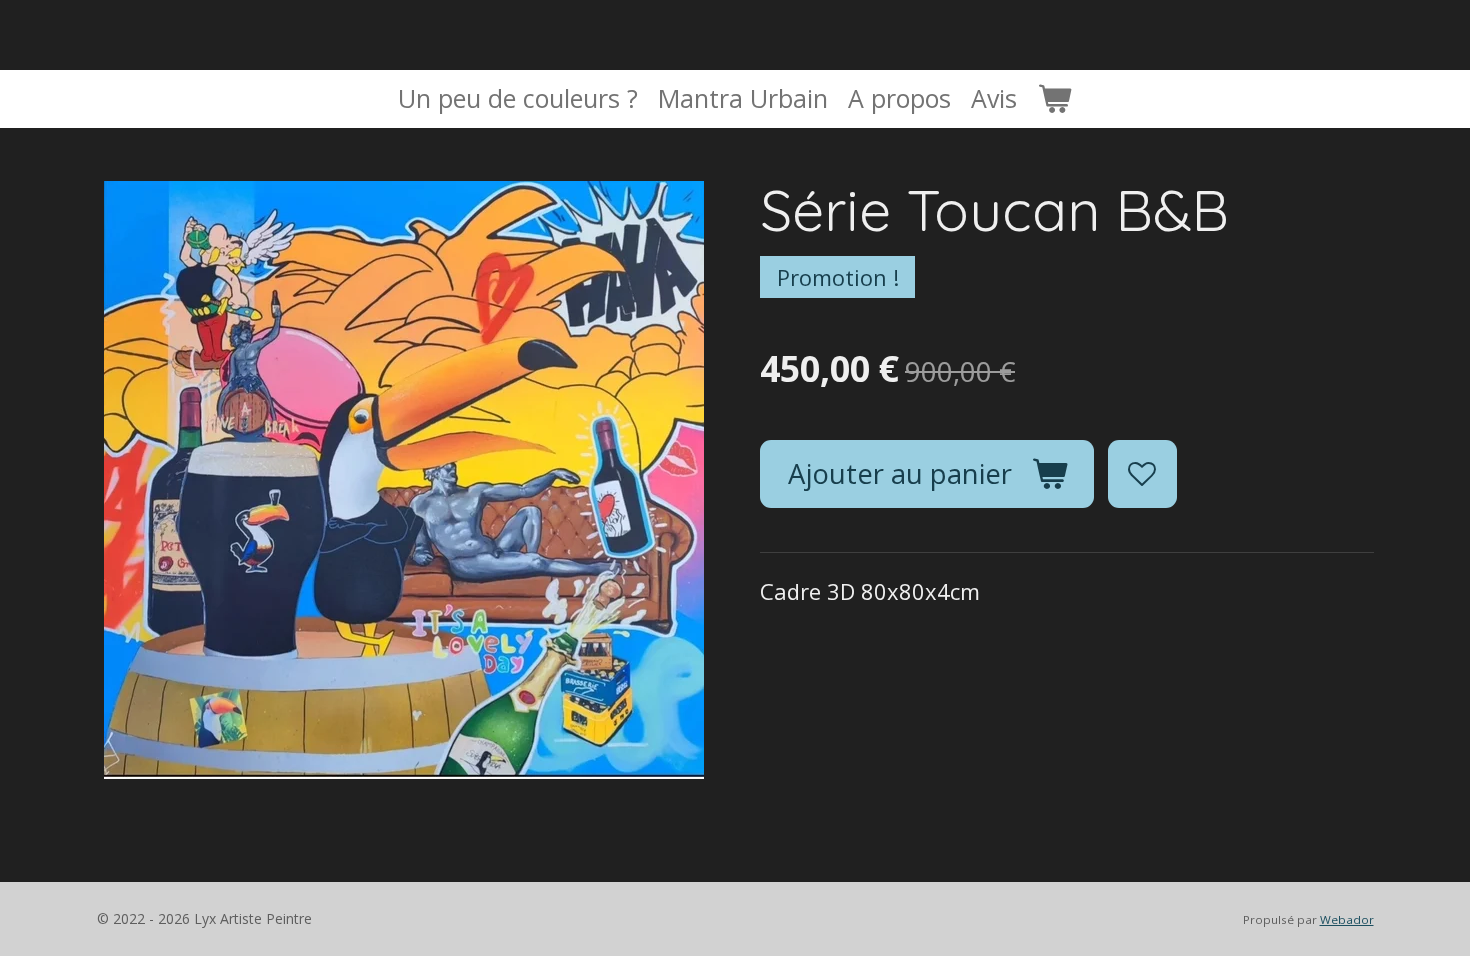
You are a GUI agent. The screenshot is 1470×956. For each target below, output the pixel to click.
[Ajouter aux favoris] (1142, 474)
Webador (1347, 919)
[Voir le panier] (1054, 99)
